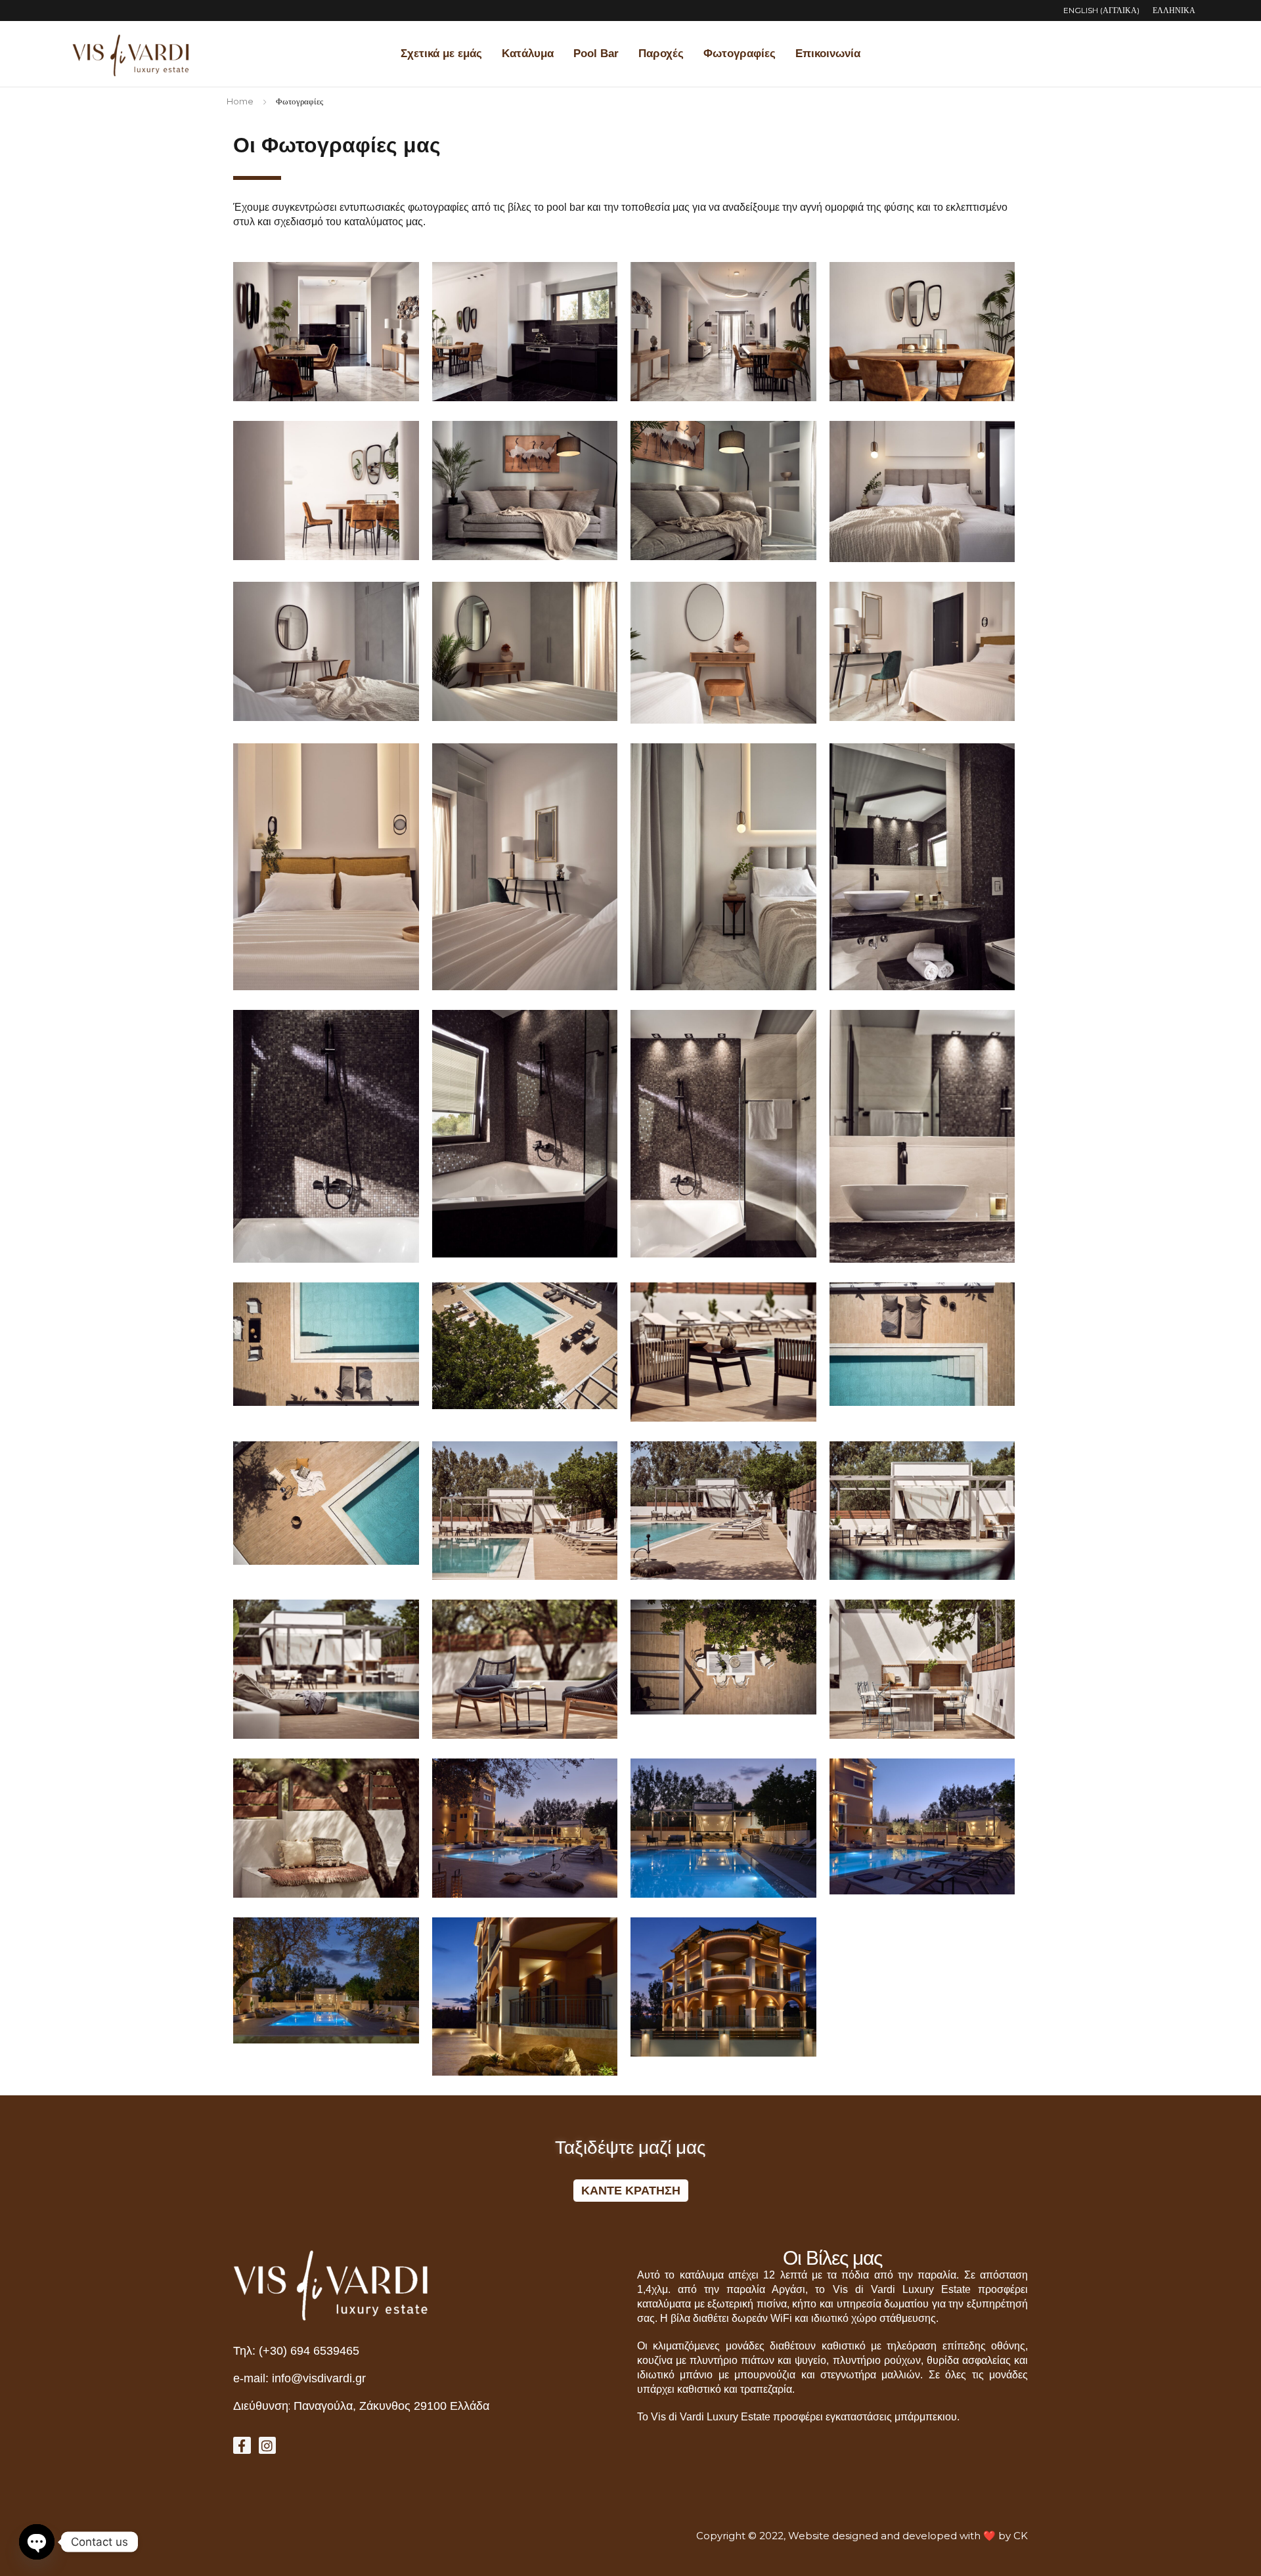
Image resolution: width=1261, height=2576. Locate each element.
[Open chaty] (37, 2542)
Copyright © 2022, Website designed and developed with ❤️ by (855, 2536)
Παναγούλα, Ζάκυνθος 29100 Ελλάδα (391, 2406)
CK (1021, 2536)
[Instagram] (268, 2446)
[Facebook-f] (242, 2446)
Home (240, 101)
